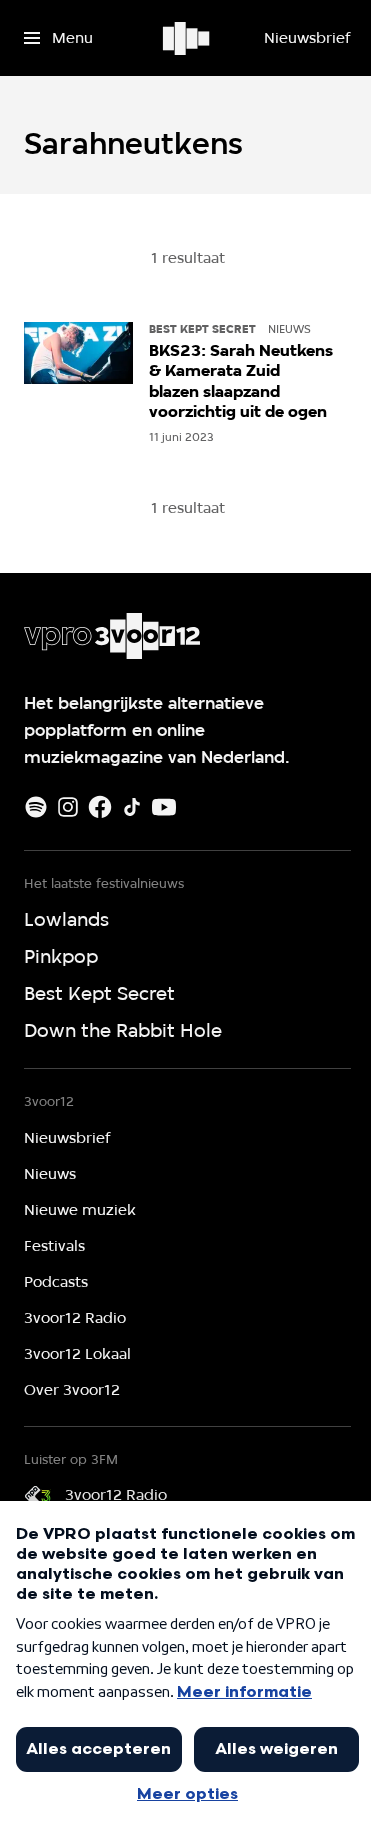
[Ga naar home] (187, 38)
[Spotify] (36, 807)
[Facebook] (100, 807)
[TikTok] (132, 807)
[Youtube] (164, 807)
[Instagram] (68, 807)
